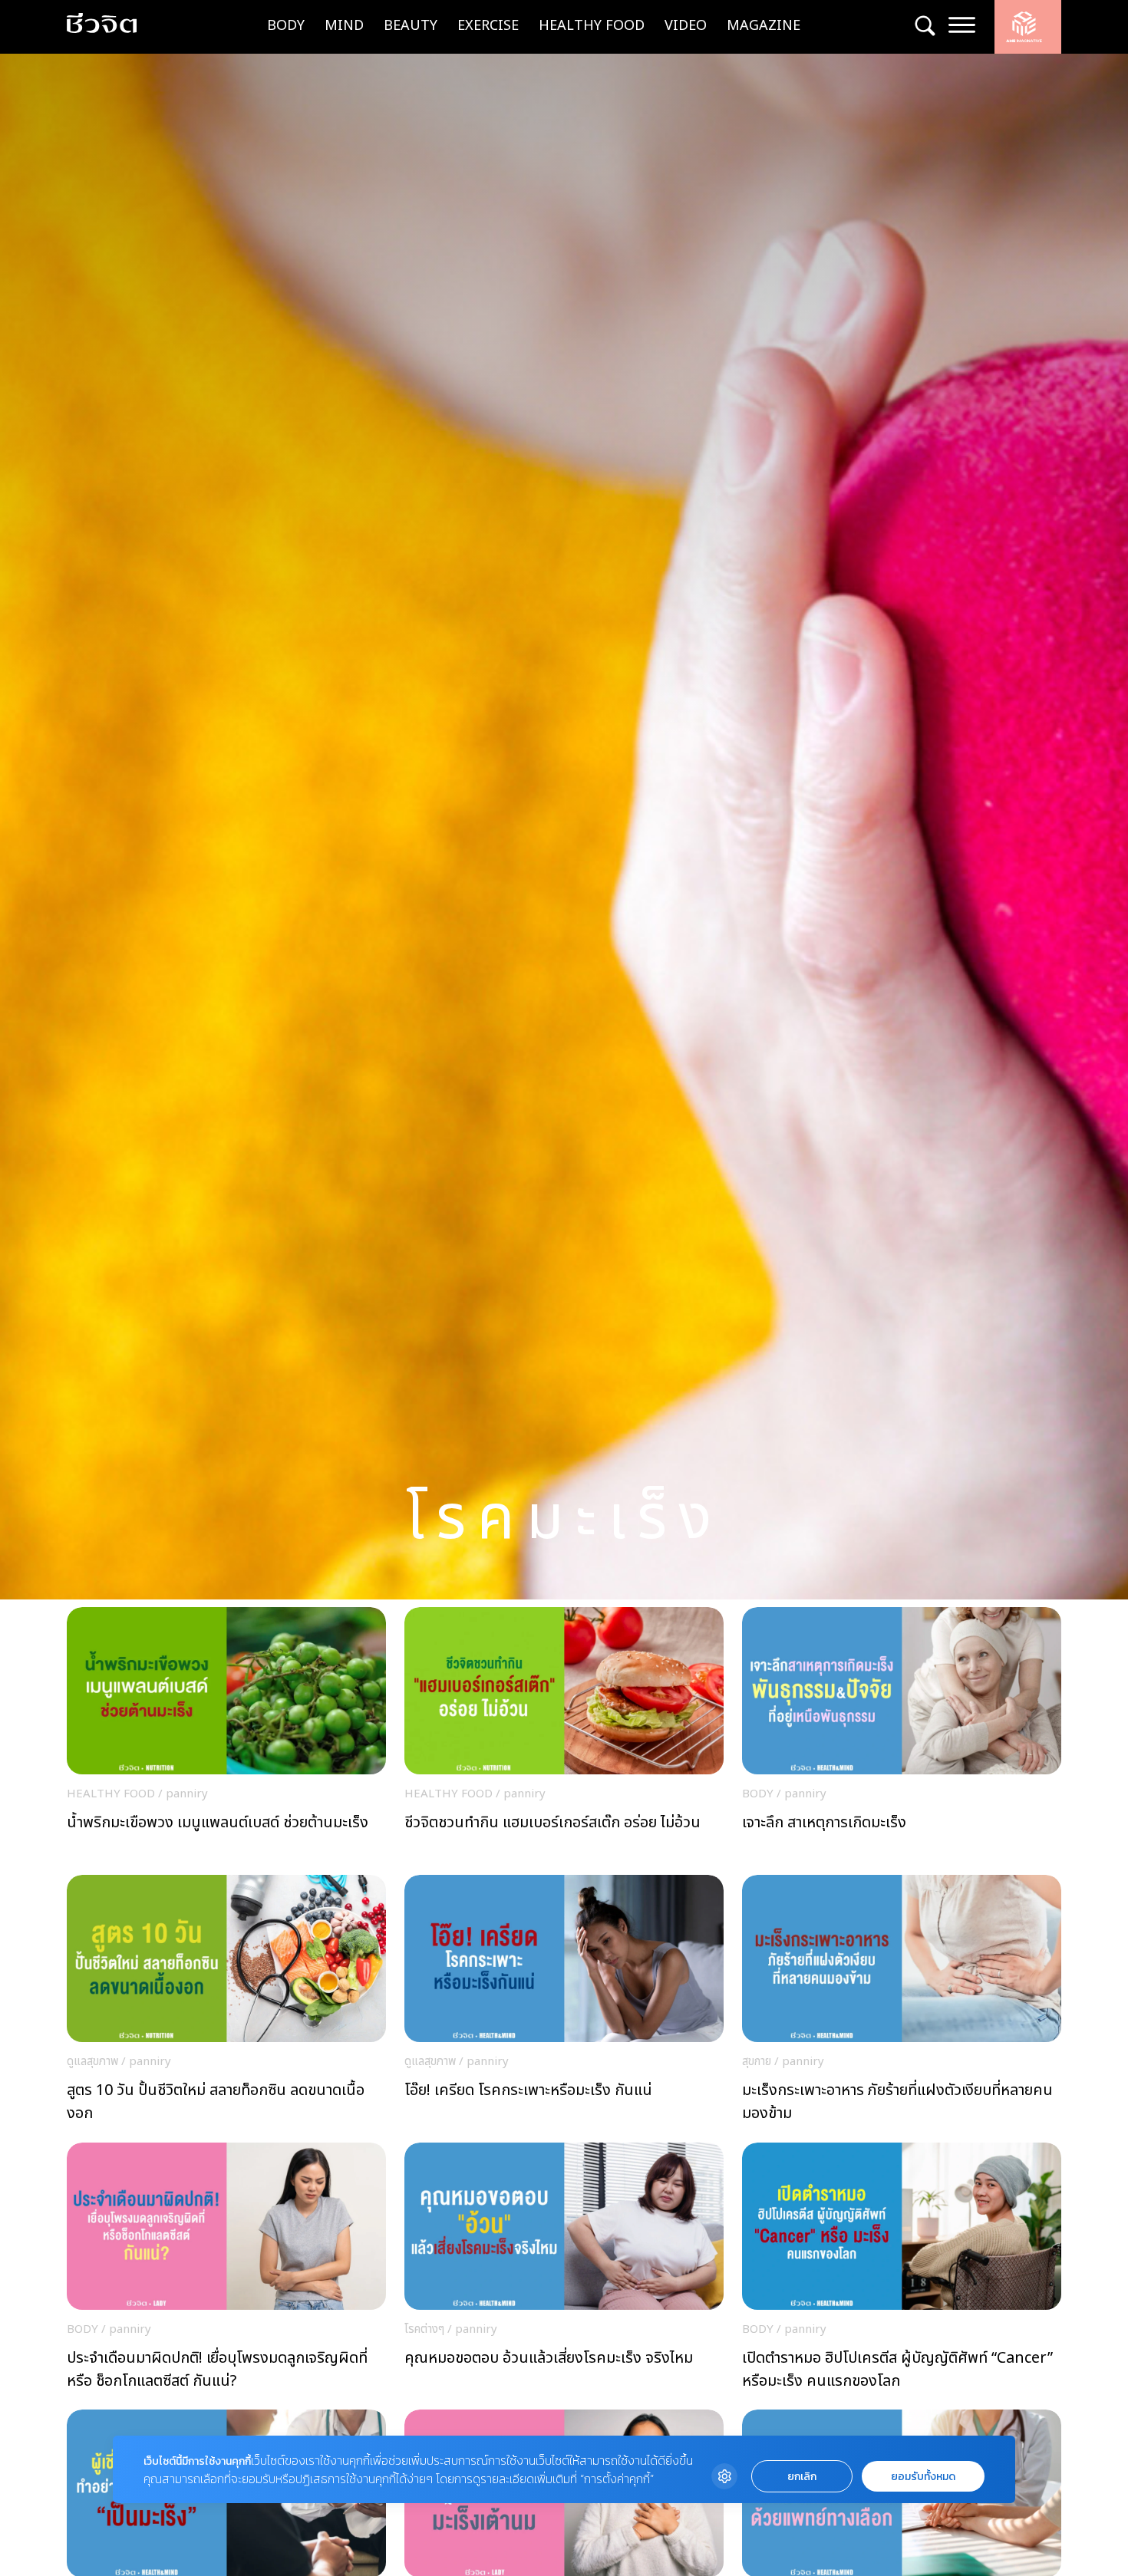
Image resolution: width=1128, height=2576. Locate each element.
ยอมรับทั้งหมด (923, 2477)
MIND (344, 26)
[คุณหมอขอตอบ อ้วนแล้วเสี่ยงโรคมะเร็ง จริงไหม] (564, 2271)
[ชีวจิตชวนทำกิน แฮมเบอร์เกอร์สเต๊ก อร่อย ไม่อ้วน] (564, 1735)
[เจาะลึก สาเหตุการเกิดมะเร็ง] (902, 1735)
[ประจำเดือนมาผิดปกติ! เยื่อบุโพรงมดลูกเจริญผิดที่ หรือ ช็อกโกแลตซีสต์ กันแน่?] (226, 2271)
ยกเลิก (802, 2477)
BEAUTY (411, 26)
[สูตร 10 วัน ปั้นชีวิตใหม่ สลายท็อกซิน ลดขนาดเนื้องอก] (226, 2003)
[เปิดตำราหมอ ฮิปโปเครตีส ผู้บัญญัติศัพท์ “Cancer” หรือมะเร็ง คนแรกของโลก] (902, 2271)
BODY (286, 26)
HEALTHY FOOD (592, 26)
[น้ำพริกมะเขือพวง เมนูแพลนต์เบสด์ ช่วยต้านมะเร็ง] (226, 1735)
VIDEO (686, 26)
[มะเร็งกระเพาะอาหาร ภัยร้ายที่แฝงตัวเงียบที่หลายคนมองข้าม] (902, 2003)
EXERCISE (488, 26)
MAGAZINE (764, 26)
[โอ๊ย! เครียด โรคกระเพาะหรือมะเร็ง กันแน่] (564, 2003)
